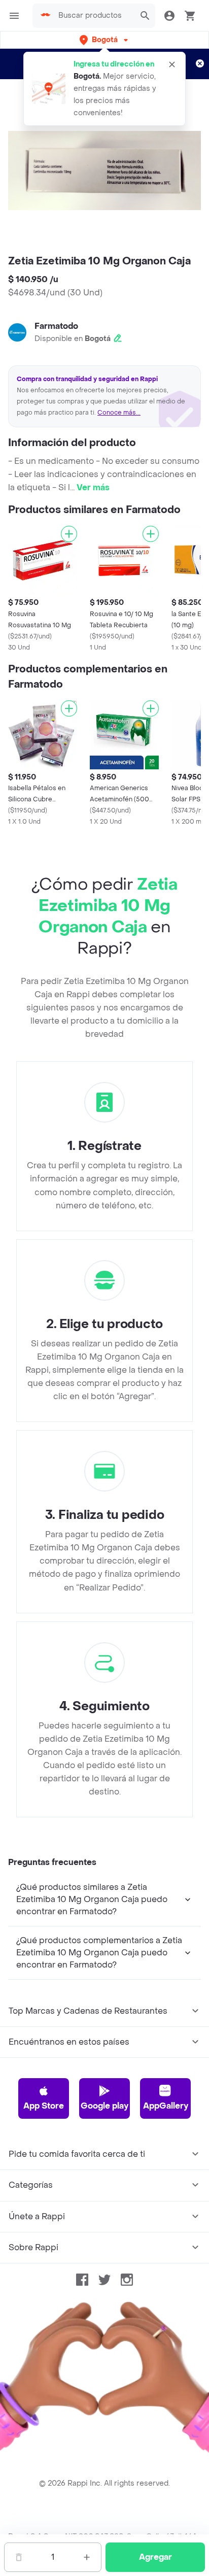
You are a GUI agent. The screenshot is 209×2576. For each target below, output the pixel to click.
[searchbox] (94, 16)
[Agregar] (69, 534)
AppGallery (166, 2106)
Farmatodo (56, 326)
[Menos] (19, 2557)
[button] (105, 40)
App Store (44, 2106)
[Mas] (87, 2557)
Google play (104, 2106)
